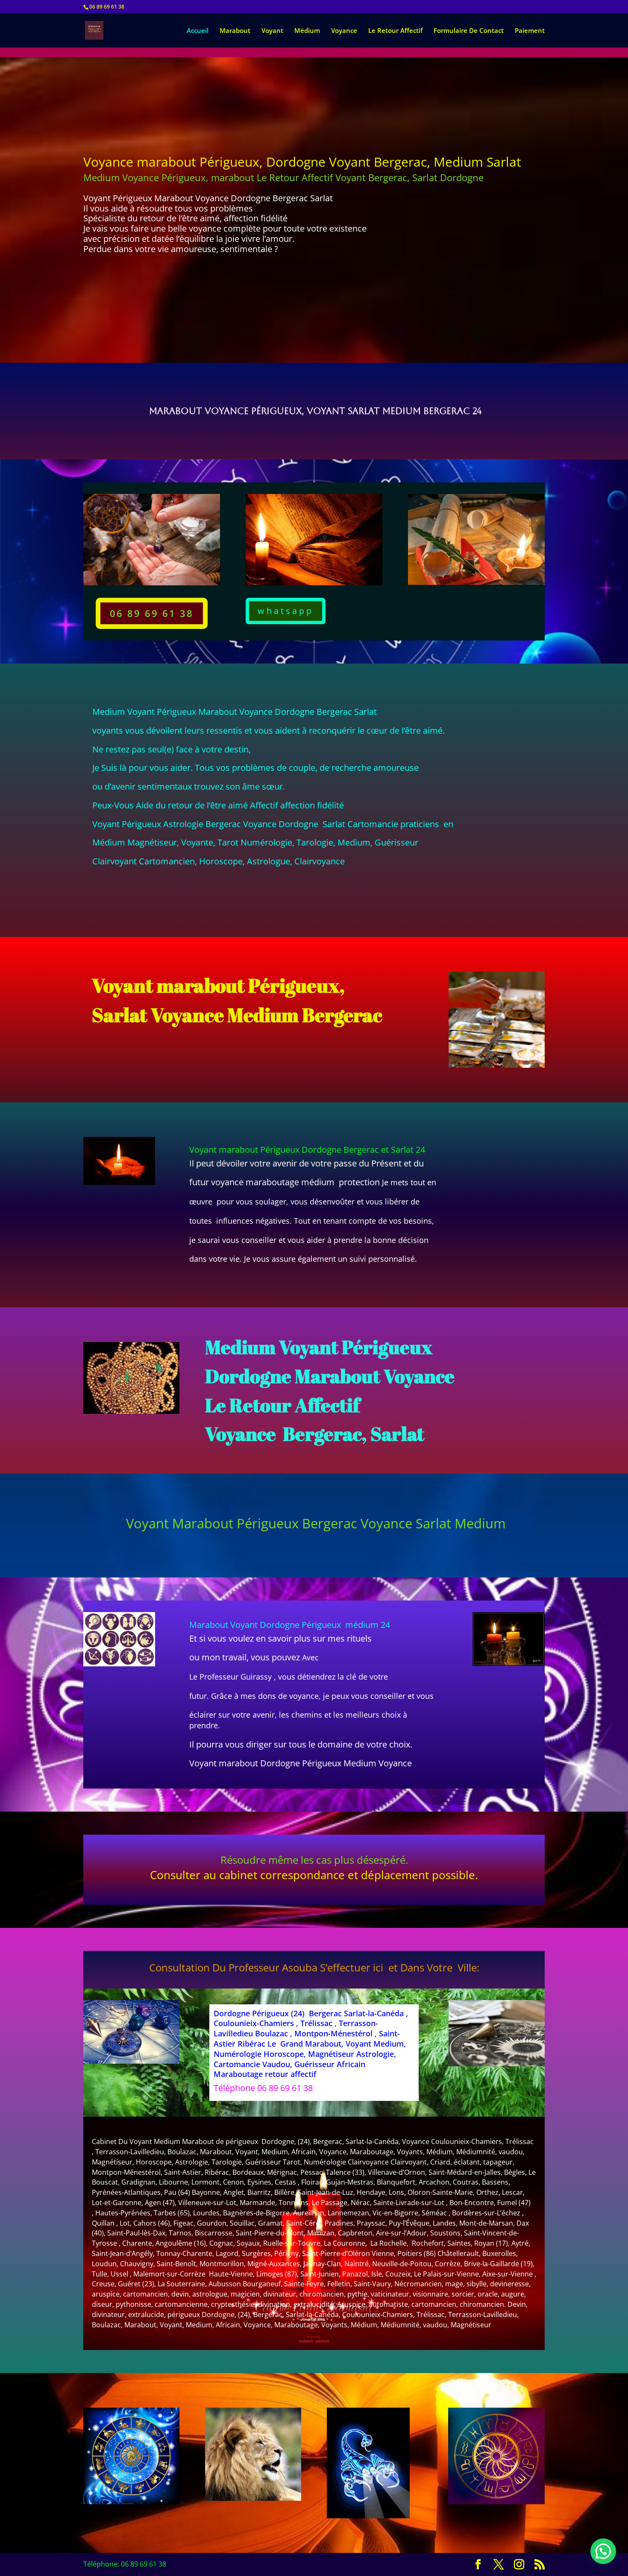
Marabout (235, 31)
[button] (603, 2551)
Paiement (530, 31)
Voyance (344, 31)
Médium (307, 31)
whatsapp (286, 611)
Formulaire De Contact (469, 31)
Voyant (272, 31)
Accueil (198, 31)
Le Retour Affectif (395, 31)
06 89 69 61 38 (152, 613)
